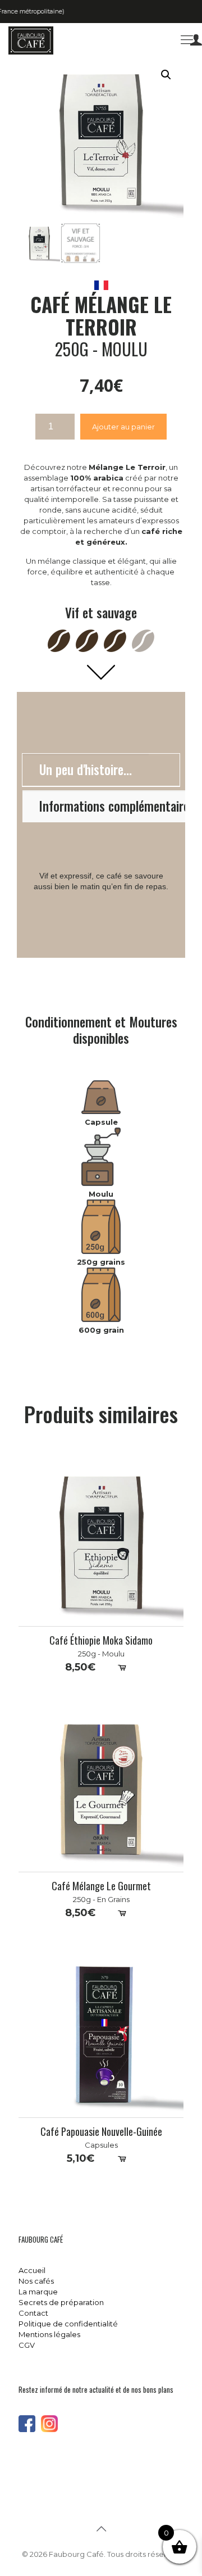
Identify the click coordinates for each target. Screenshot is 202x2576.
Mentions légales (49, 2334)
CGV (27, 2345)
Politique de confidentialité (68, 2324)
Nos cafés (36, 2281)
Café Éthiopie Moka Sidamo (101, 1640)
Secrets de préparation (61, 2302)
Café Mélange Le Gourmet (101, 1886)
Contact (33, 2313)
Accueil (32, 2270)
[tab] (101, 770)
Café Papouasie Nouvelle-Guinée (101, 2132)
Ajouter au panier (123, 427)
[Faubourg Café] (31, 40)
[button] (166, 75)
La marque (38, 2292)
